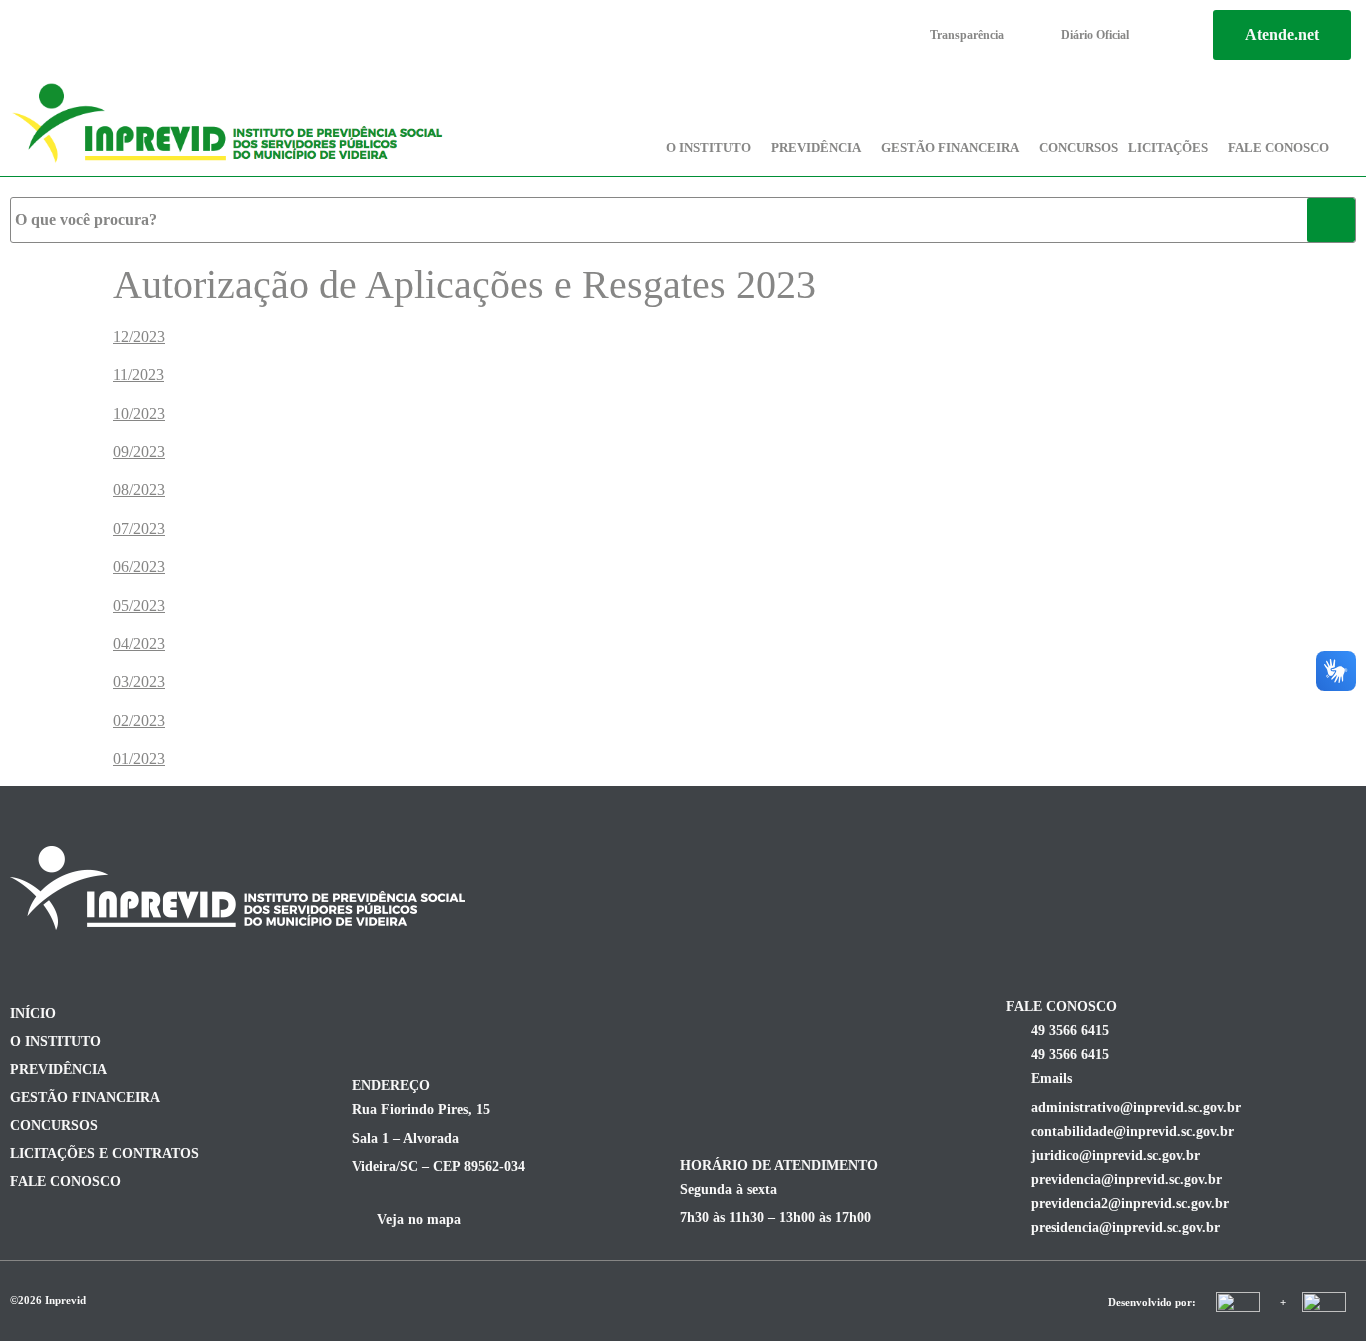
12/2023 (139, 336)
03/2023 (139, 681)
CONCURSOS (1078, 147)
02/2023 (139, 720)
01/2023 (139, 758)
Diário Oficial (1095, 35)
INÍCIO (33, 1013)
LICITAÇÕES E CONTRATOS (104, 1153)
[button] (713, 147)
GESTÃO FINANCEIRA (950, 147)
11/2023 (138, 374)
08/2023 (139, 489)
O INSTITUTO (708, 147)
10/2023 (139, 413)
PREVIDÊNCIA (816, 147)
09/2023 (139, 451)
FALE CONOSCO (1278, 147)
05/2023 (139, 605)
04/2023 (139, 643)
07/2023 (139, 528)
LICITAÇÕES (1168, 147)
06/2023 (139, 566)
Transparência (967, 35)
